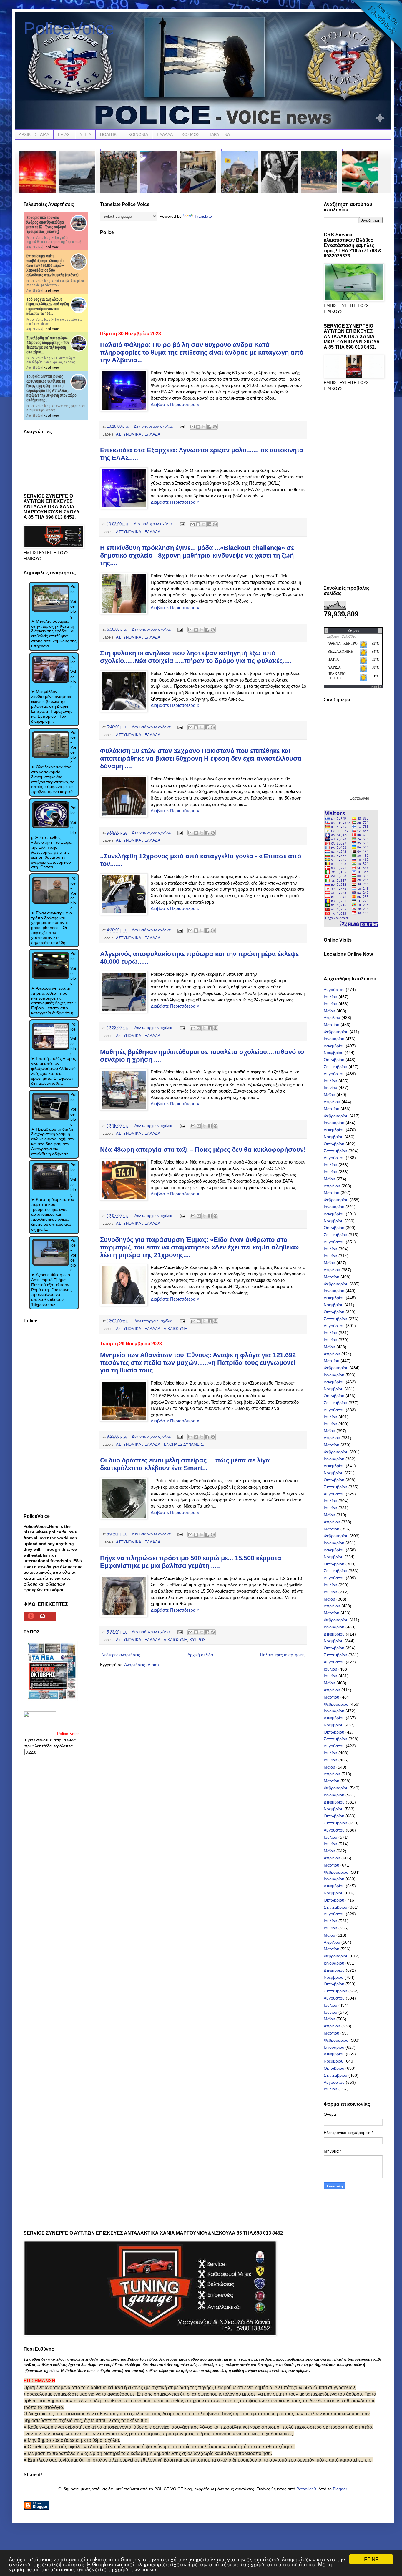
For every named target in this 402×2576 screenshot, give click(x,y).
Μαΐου (329, 1011)
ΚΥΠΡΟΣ (197, 1640)
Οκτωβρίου (334, 1060)
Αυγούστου (334, 990)
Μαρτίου (332, 1025)
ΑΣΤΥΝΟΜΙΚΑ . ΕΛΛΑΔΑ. (139, 434)
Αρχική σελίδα (200, 1655)
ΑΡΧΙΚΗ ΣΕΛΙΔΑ (34, 134)
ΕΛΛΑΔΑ (165, 134)
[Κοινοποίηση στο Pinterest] (215, 427)
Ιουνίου (330, 1004)
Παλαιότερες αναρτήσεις (282, 1655)
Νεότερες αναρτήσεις (121, 1655)
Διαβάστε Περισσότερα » (175, 404)
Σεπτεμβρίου (335, 1067)
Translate (203, 216)
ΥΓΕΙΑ (85, 134)
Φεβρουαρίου (336, 1032)
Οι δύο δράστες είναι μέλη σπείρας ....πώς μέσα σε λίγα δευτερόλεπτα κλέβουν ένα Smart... (185, 1464)
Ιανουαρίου (334, 1039)
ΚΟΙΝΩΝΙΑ (138, 134)
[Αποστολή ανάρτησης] (182, 426)
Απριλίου (332, 1018)
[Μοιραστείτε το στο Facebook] (209, 427)
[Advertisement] (203, 281)
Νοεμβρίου (334, 1053)
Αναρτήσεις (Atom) (142, 1665)
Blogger (340, 2489)
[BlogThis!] (198, 427)
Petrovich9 (306, 2489)
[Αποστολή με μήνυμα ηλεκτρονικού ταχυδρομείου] (192, 427)
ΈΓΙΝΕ (371, 2559)
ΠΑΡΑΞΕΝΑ (219, 134)
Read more (51, 247)
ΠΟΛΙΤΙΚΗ (110, 134)
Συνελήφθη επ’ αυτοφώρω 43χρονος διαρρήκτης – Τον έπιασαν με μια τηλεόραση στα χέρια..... (48, 345)
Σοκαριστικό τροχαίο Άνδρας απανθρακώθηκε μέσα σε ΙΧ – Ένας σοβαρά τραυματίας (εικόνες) (46, 225)
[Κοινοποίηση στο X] (204, 427)
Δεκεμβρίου (334, 1046)
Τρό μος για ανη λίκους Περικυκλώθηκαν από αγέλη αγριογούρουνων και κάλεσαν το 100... (48, 306)
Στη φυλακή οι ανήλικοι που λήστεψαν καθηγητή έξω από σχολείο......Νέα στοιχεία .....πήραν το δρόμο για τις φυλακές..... (196, 657)
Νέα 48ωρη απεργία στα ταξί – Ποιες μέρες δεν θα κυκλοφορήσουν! (203, 1150)
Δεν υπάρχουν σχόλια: (154, 426)
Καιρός (376, 687)
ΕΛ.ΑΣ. (64, 134)
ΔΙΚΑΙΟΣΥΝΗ (175, 1329)
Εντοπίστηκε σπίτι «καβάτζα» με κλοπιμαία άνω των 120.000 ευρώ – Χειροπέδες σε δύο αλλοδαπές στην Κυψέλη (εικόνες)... (54, 265)
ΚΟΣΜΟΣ (191, 134)
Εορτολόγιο (359, 798)
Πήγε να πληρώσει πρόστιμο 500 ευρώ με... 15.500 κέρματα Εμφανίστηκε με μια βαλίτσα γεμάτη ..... (191, 1562)
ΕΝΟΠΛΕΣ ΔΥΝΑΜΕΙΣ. (184, 1445)
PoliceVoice (69, 28)
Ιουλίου (330, 997)
